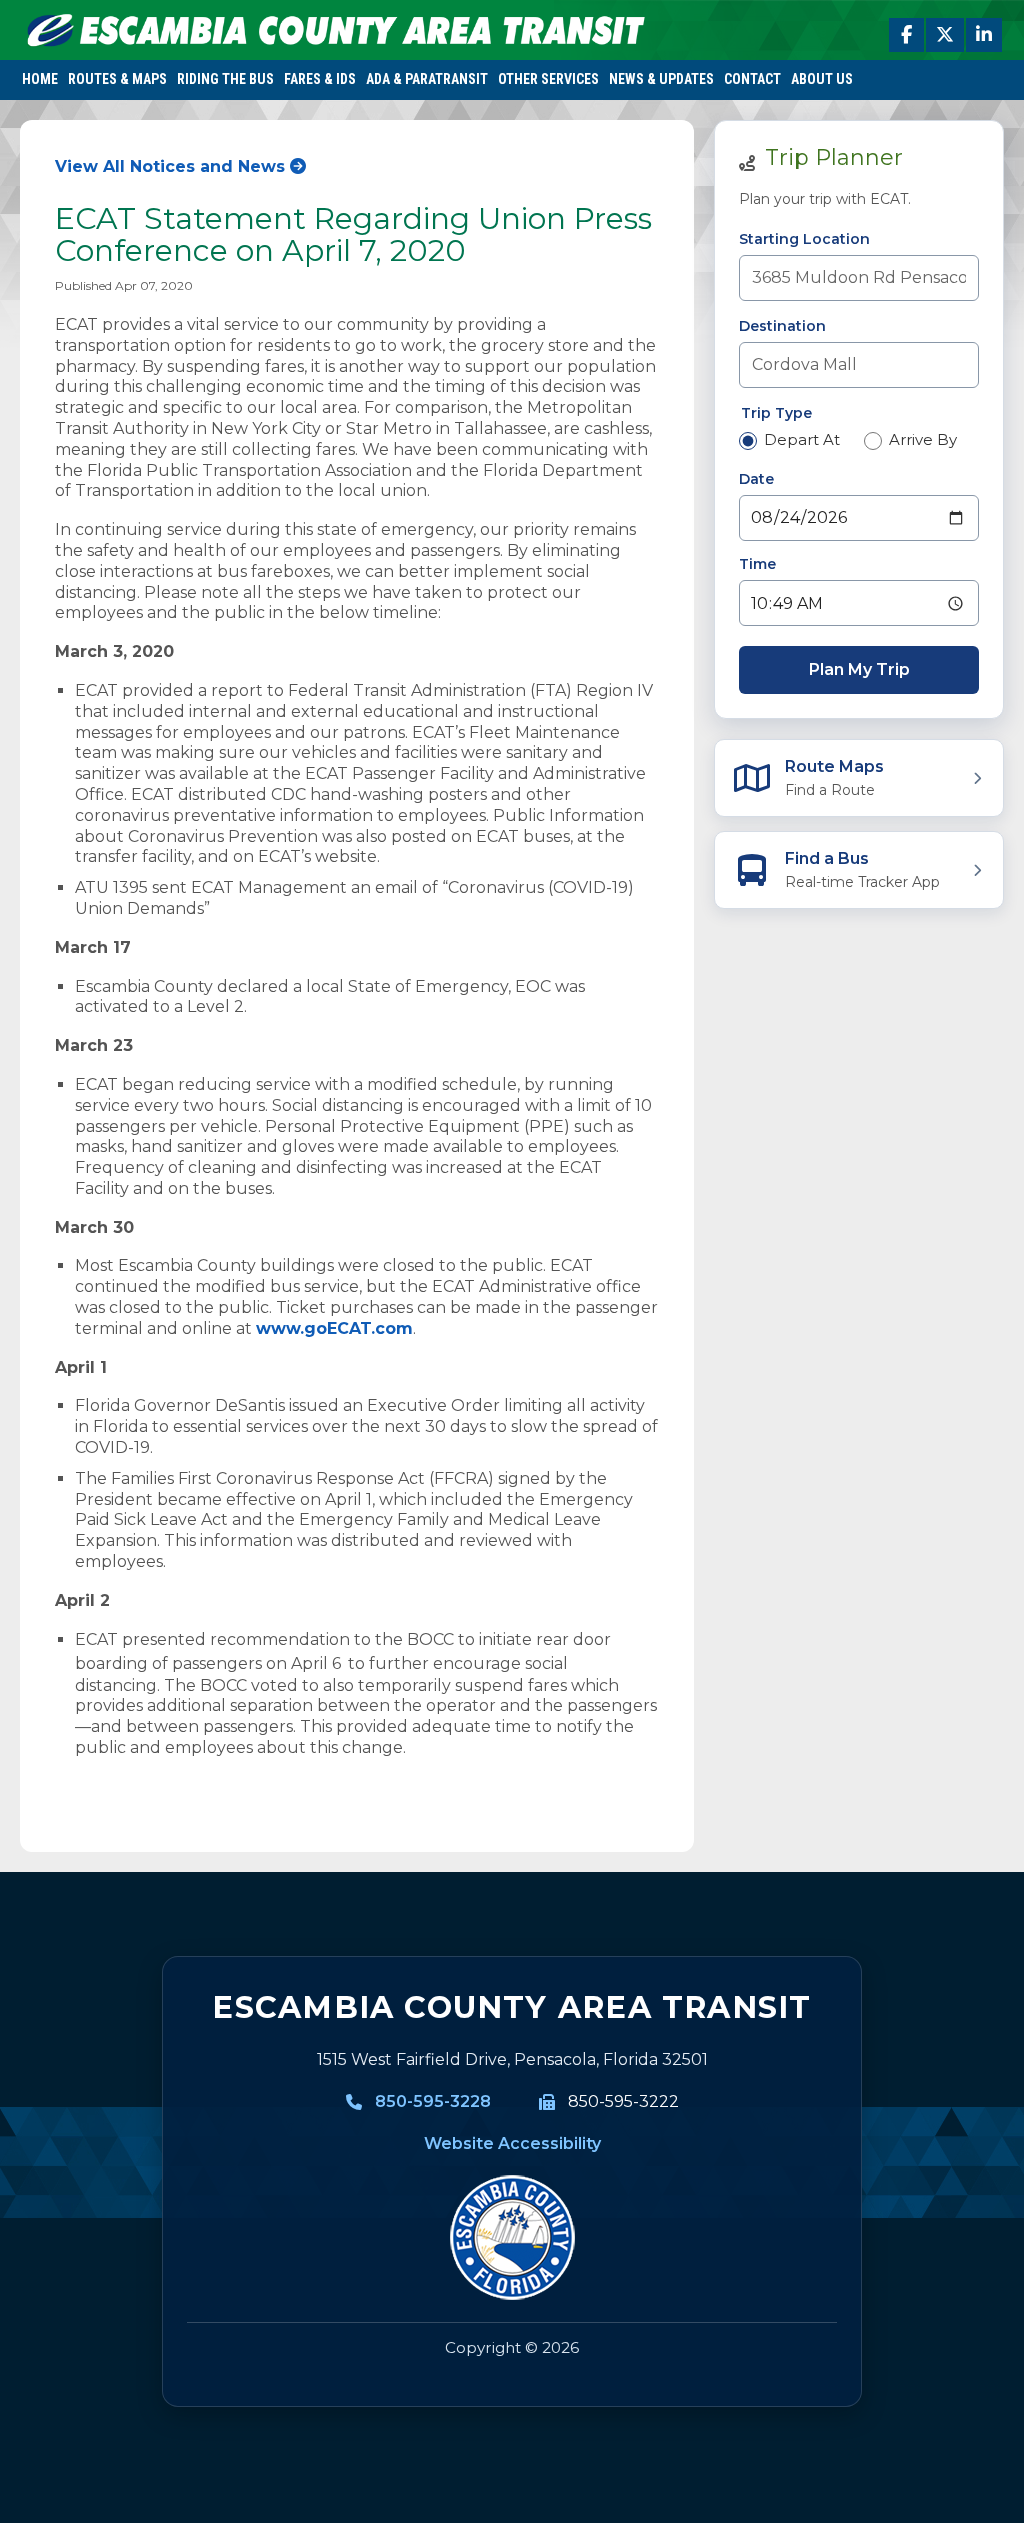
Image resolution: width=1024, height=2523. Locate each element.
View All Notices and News (170, 166)
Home (40, 79)
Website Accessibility (512, 2143)
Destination (782, 326)
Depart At (802, 439)
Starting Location (804, 239)
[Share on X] (945, 35)
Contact (752, 79)
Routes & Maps (117, 79)
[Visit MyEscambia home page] (512, 2238)
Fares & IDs (320, 79)
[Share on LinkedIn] (984, 35)
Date (756, 479)
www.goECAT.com (334, 1328)
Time (757, 564)
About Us (822, 79)
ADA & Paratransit (427, 79)
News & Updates (661, 79)
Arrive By (923, 439)
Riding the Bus (225, 79)
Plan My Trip (859, 669)
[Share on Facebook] (906, 35)
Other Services (548, 79)
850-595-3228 (433, 2101)
